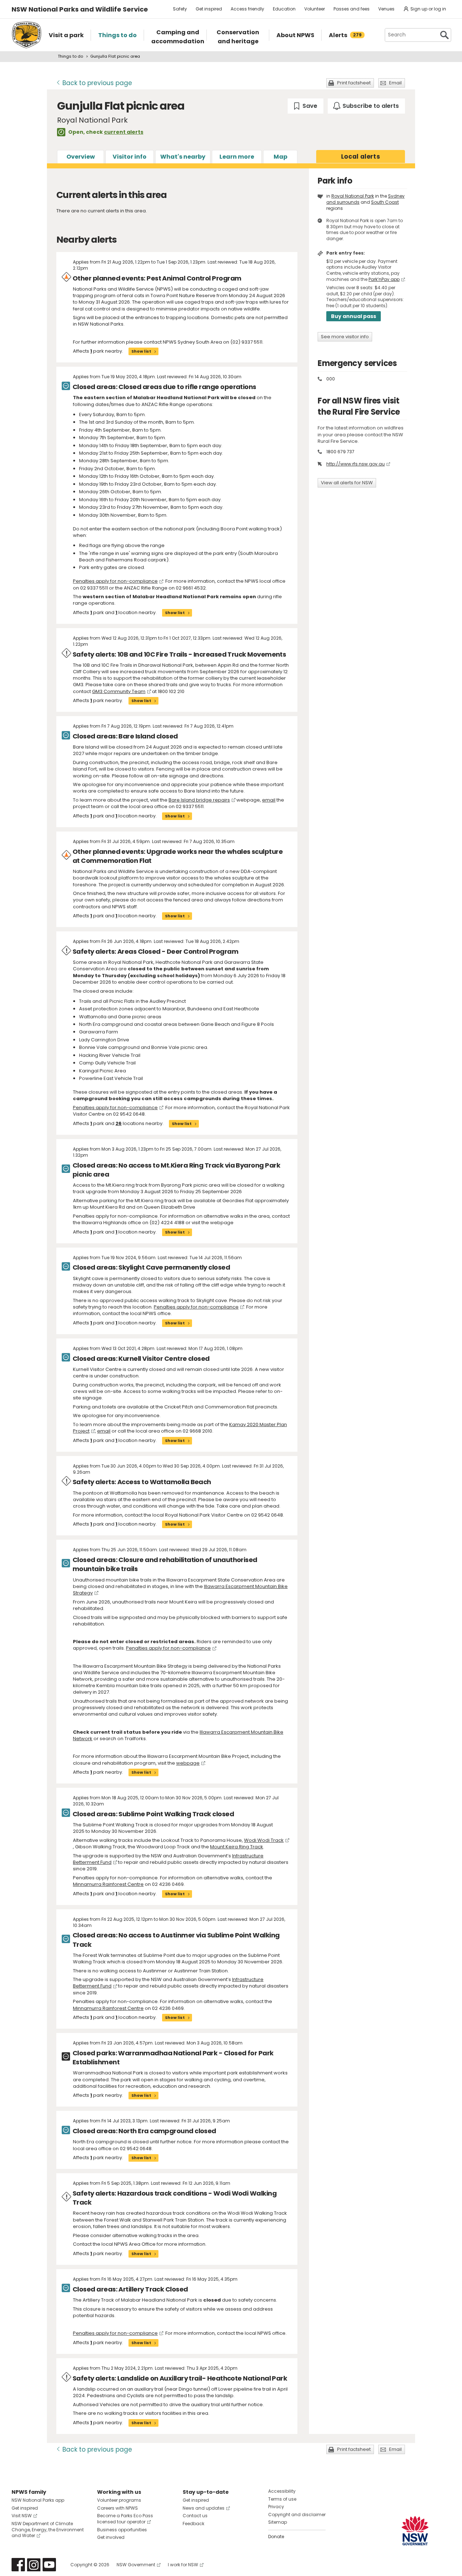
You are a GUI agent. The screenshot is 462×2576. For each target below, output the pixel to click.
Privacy (276, 2507)
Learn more (237, 157)
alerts (361, 156)
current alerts (124, 132)
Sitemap (278, 2522)
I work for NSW (183, 2565)
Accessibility (282, 2491)
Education (284, 9)
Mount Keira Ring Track (237, 1847)
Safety (180, 9)
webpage (188, 1763)
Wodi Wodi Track (264, 1840)
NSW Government (136, 2565)
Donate (276, 2537)
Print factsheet (354, 83)
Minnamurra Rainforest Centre (108, 1884)
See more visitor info (345, 337)
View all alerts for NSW (347, 483)
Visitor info (130, 157)
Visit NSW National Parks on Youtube (49, 2565)
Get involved (111, 2537)
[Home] (27, 35)
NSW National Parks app (38, 2500)
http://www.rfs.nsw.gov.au (356, 464)
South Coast (385, 202)
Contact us (195, 2516)
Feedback (193, 2524)
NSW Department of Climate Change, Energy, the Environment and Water (48, 2530)
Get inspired (209, 9)
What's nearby (183, 157)
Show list (141, 351)
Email (395, 83)
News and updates (204, 2508)
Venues (386, 9)
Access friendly (247, 9)
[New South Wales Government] (415, 2531)
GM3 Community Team (119, 691)
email (269, 800)
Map (280, 157)
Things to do (70, 56)
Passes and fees (352, 9)
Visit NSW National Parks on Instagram (34, 2565)
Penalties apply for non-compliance (115, 581)
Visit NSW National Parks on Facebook (18, 2565)
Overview (81, 157)
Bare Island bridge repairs (199, 800)
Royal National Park (353, 196)
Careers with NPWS (117, 2508)
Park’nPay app (384, 279)
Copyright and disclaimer (297, 2515)
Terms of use (282, 2499)
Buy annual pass (354, 316)
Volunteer (315, 9)
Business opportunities (122, 2530)
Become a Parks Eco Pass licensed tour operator (125, 2519)
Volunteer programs (119, 2500)
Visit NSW (22, 2516)
